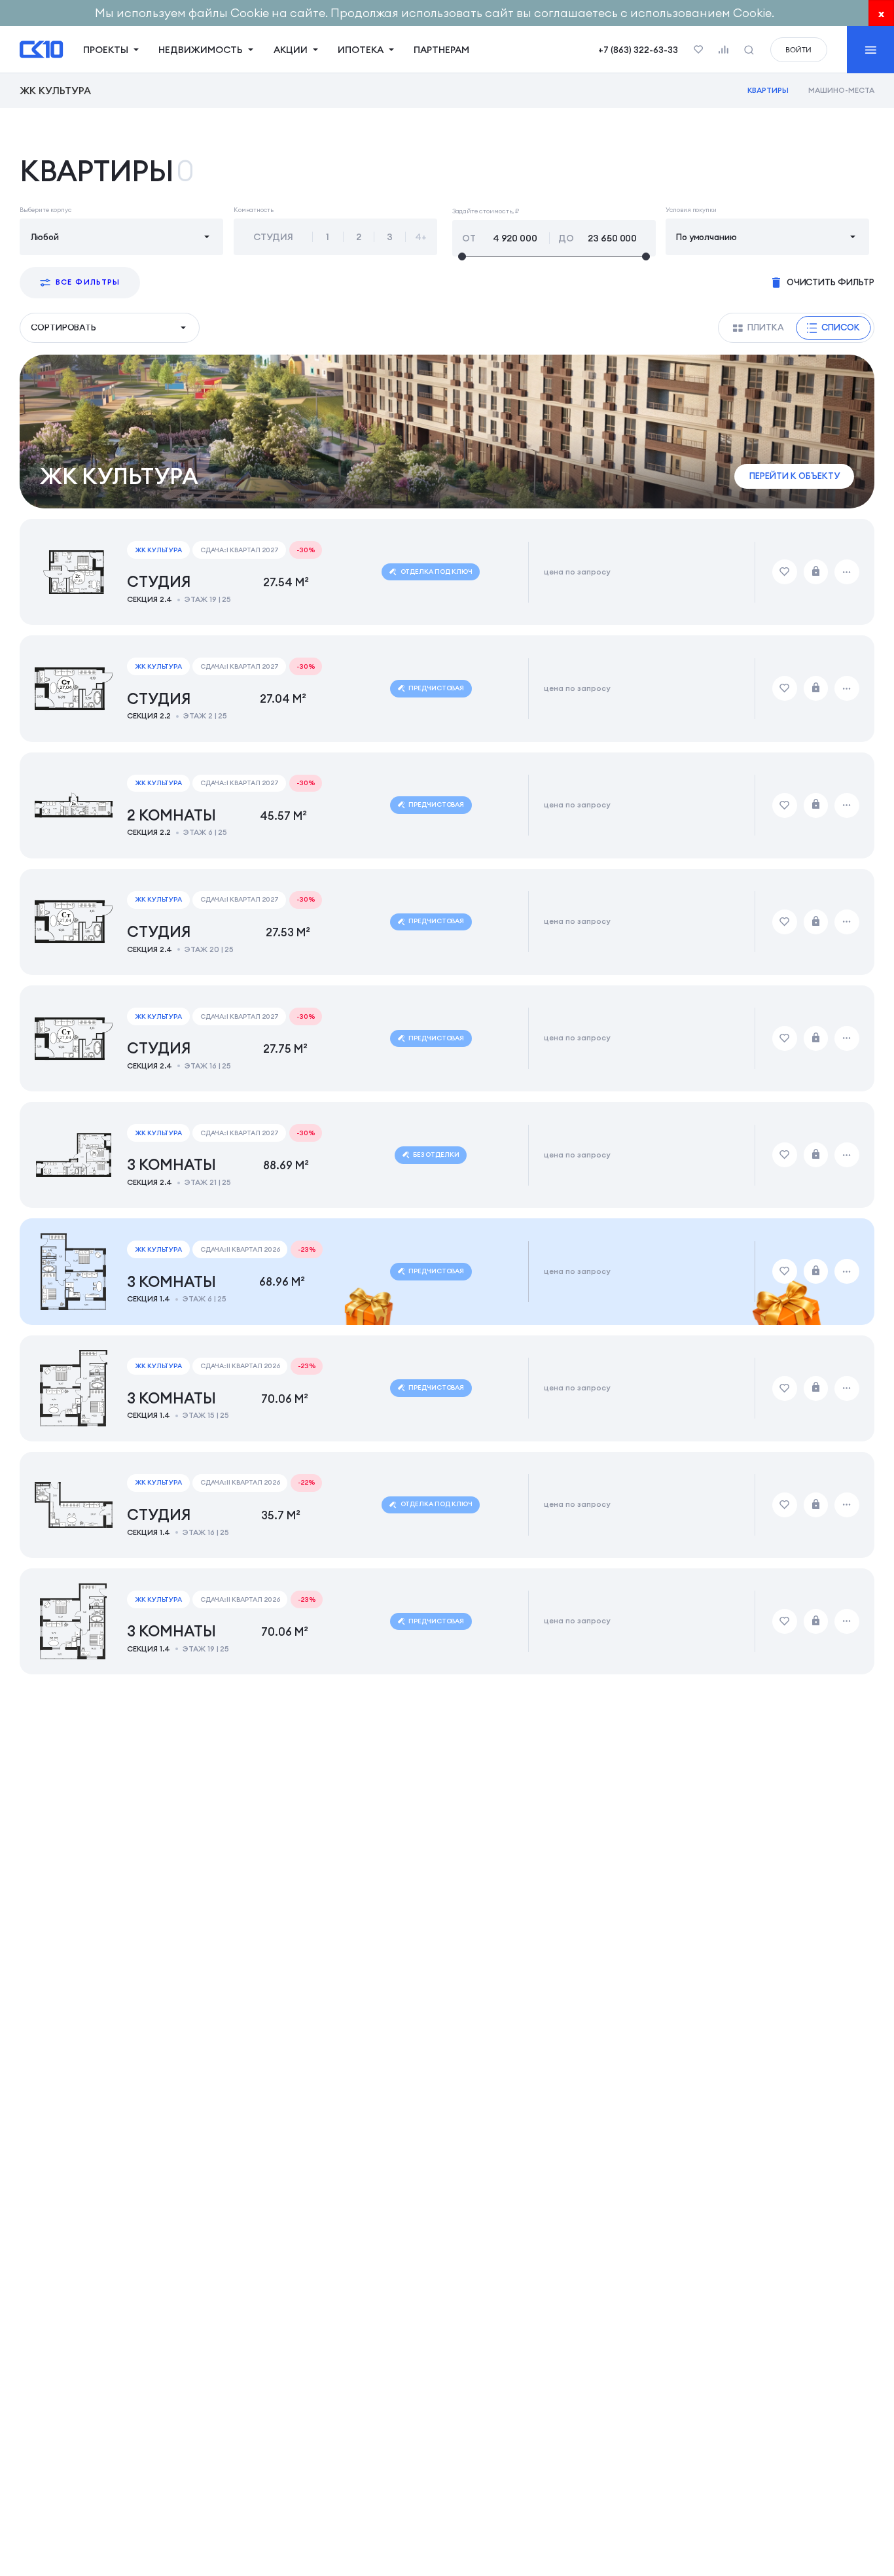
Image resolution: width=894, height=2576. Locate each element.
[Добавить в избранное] (785, 572)
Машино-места (841, 90)
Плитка (766, 327)
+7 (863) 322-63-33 (638, 50)
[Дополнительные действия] (847, 572)
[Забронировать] (816, 572)
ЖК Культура (55, 91)
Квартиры (768, 90)
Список (841, 327)
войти (798, 50)
